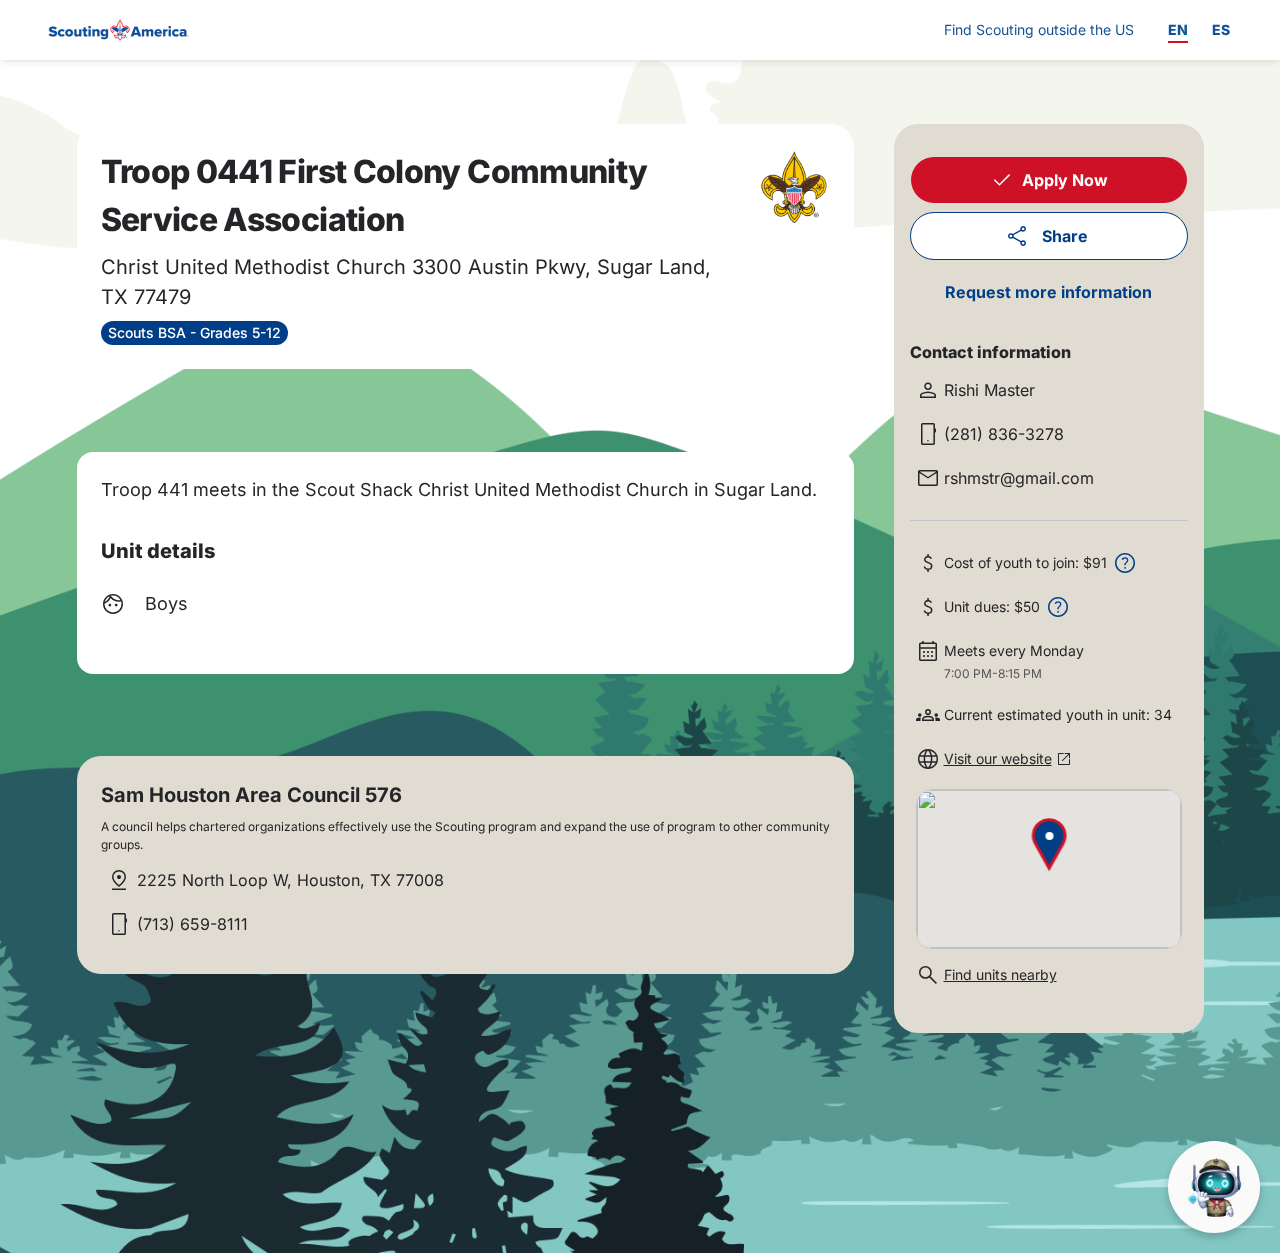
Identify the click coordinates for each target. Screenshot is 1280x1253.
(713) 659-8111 (192, 924)
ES (1221, 29)
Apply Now (1065, 180)
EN (1178, 29)
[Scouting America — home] (117, 30)
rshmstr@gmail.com (1019, 478)
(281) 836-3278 (1004, 434)
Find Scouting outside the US (1039, 29)
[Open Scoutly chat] (1214, 1187)
